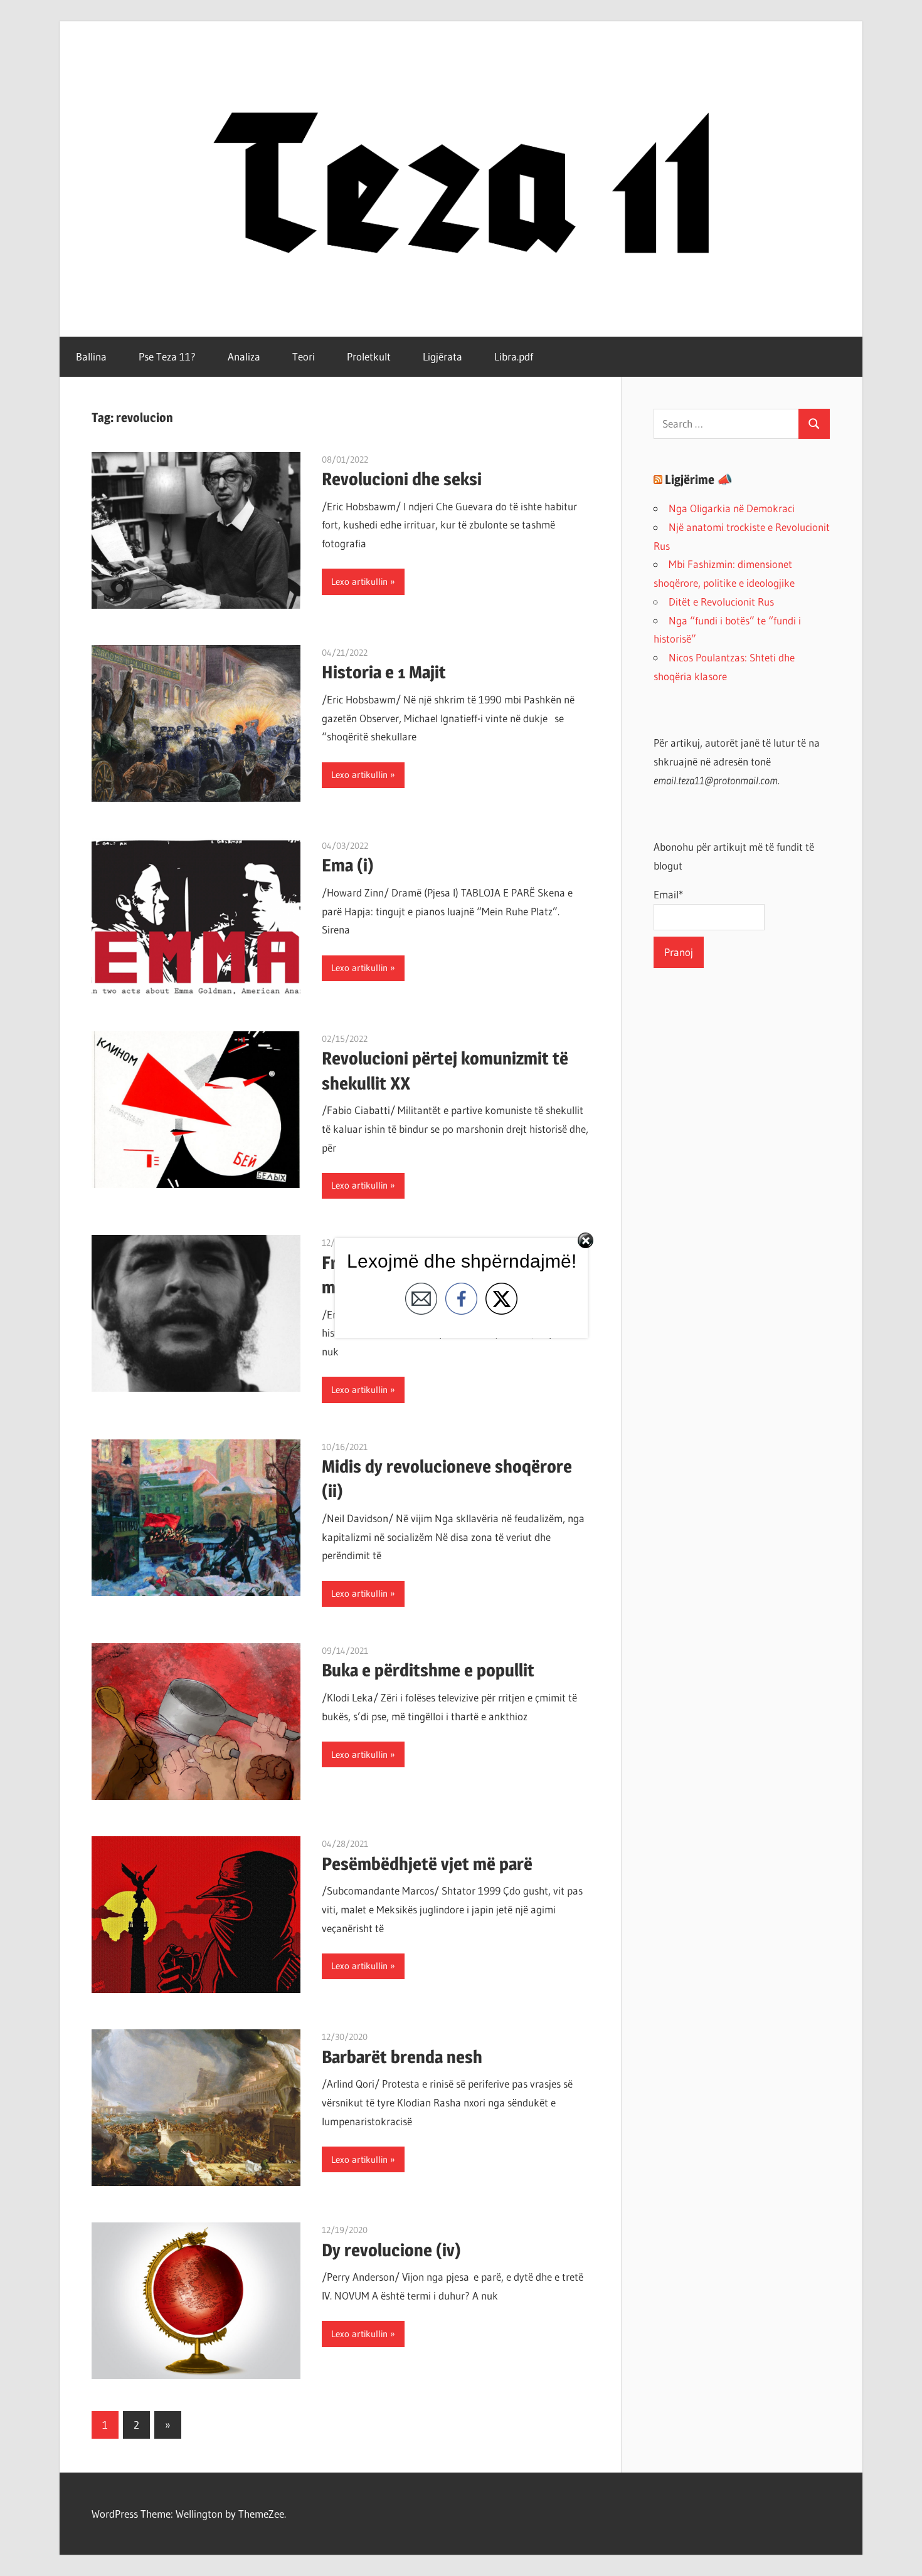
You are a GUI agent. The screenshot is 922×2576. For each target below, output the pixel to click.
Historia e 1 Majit (384, 672)
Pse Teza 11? (167, 356)
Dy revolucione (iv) (391, 2250)
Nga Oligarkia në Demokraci (732, 508)
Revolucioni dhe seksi (402, 479)
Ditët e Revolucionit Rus (721, 602)
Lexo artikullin (359, 581)
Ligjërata (442, 356)
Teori (304, 356)
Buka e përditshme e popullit (428, 1670)
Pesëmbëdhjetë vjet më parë (427, 1864)
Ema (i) (348, 865)
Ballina (91, 356)
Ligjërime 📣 (699, 480)
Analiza (244, 356)
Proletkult (369, 356)
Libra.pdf (514, 356)
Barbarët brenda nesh (402, 2057)
